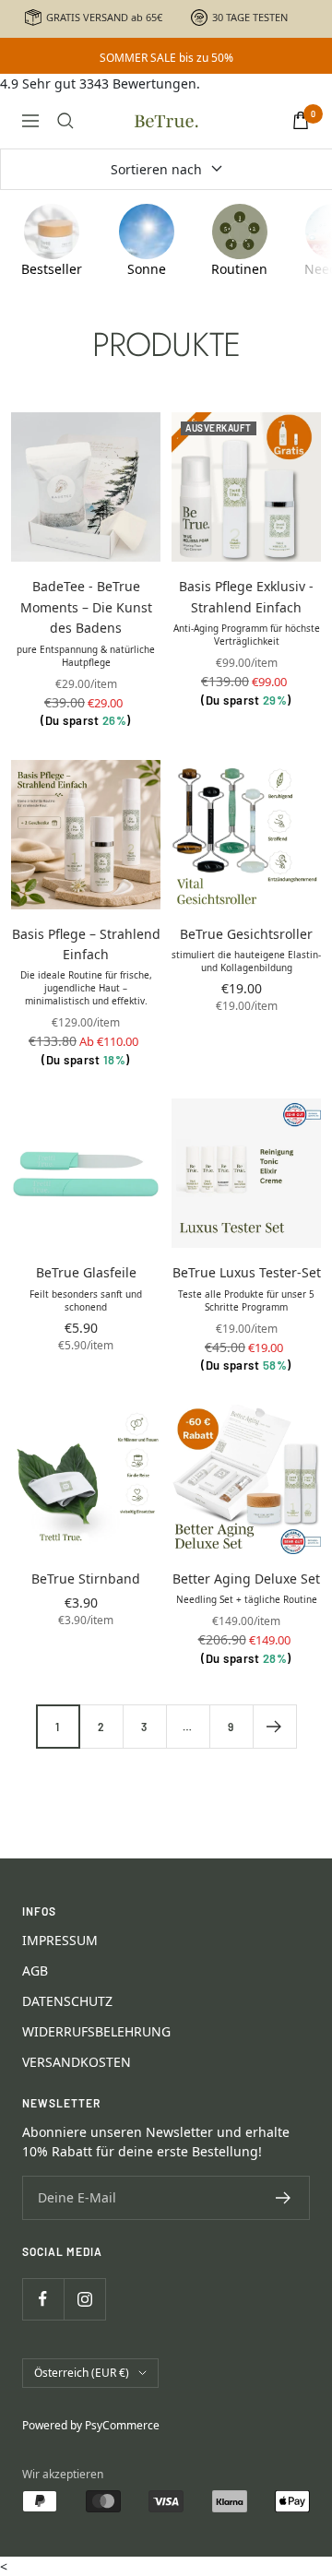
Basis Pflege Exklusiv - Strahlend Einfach (246, 596)
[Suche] (65, 121)
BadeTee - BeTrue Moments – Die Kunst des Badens (86, 607)
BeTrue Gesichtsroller (246, 934)
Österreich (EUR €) (82, 2373)
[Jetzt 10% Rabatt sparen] (284, 2198)
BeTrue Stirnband (86, 1579)
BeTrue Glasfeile (86, 1272)
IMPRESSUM (60, 1940)
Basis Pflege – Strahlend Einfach (86, 944)
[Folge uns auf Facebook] (43, 2299)
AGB (35, 1971)
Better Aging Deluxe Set (246, 1579)
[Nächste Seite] (274, 1726)
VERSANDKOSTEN (77, 2062)
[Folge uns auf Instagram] (84, 2299)
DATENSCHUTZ (67, 2001)
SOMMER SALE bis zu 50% (166, 58)
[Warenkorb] (301, 120)
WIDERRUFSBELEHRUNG (96, 2031)
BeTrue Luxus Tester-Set (247, 1272)
